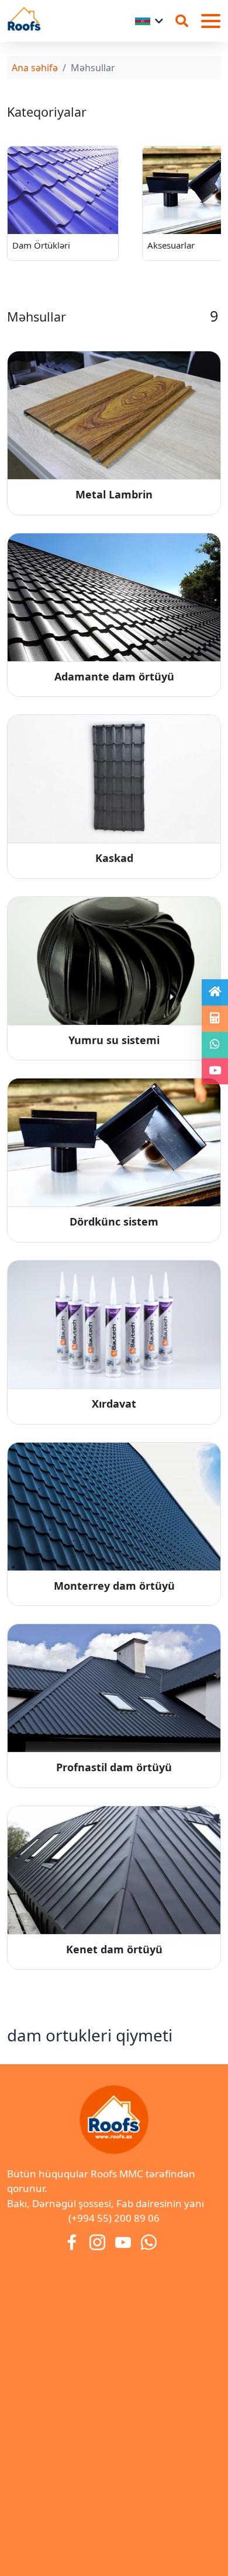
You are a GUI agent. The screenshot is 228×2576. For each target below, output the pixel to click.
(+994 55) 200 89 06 (114, 2218)
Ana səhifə (35, 68)
